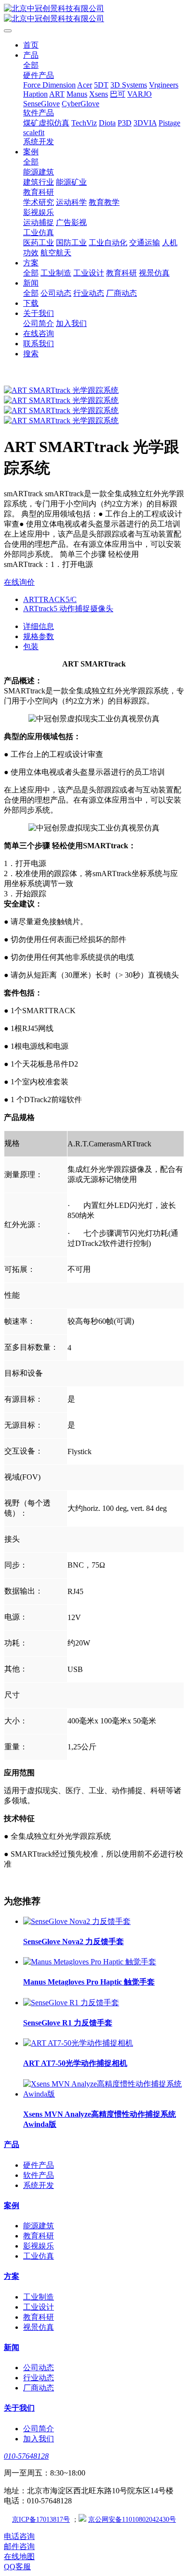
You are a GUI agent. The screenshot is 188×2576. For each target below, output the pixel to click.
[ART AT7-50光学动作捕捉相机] (78, 2043)
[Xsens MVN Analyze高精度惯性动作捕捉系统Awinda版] (104, 2094)
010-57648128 (26, 2456)
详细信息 (39, 626)
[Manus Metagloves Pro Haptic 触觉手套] (90, 1962)
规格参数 (39, 636)
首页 (31, 45)
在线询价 (19, 582)
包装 (31, 647)
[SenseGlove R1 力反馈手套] (71, 2003)
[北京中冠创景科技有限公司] (94, 14)
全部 (31, 65)
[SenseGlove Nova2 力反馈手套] (77, 1921)
